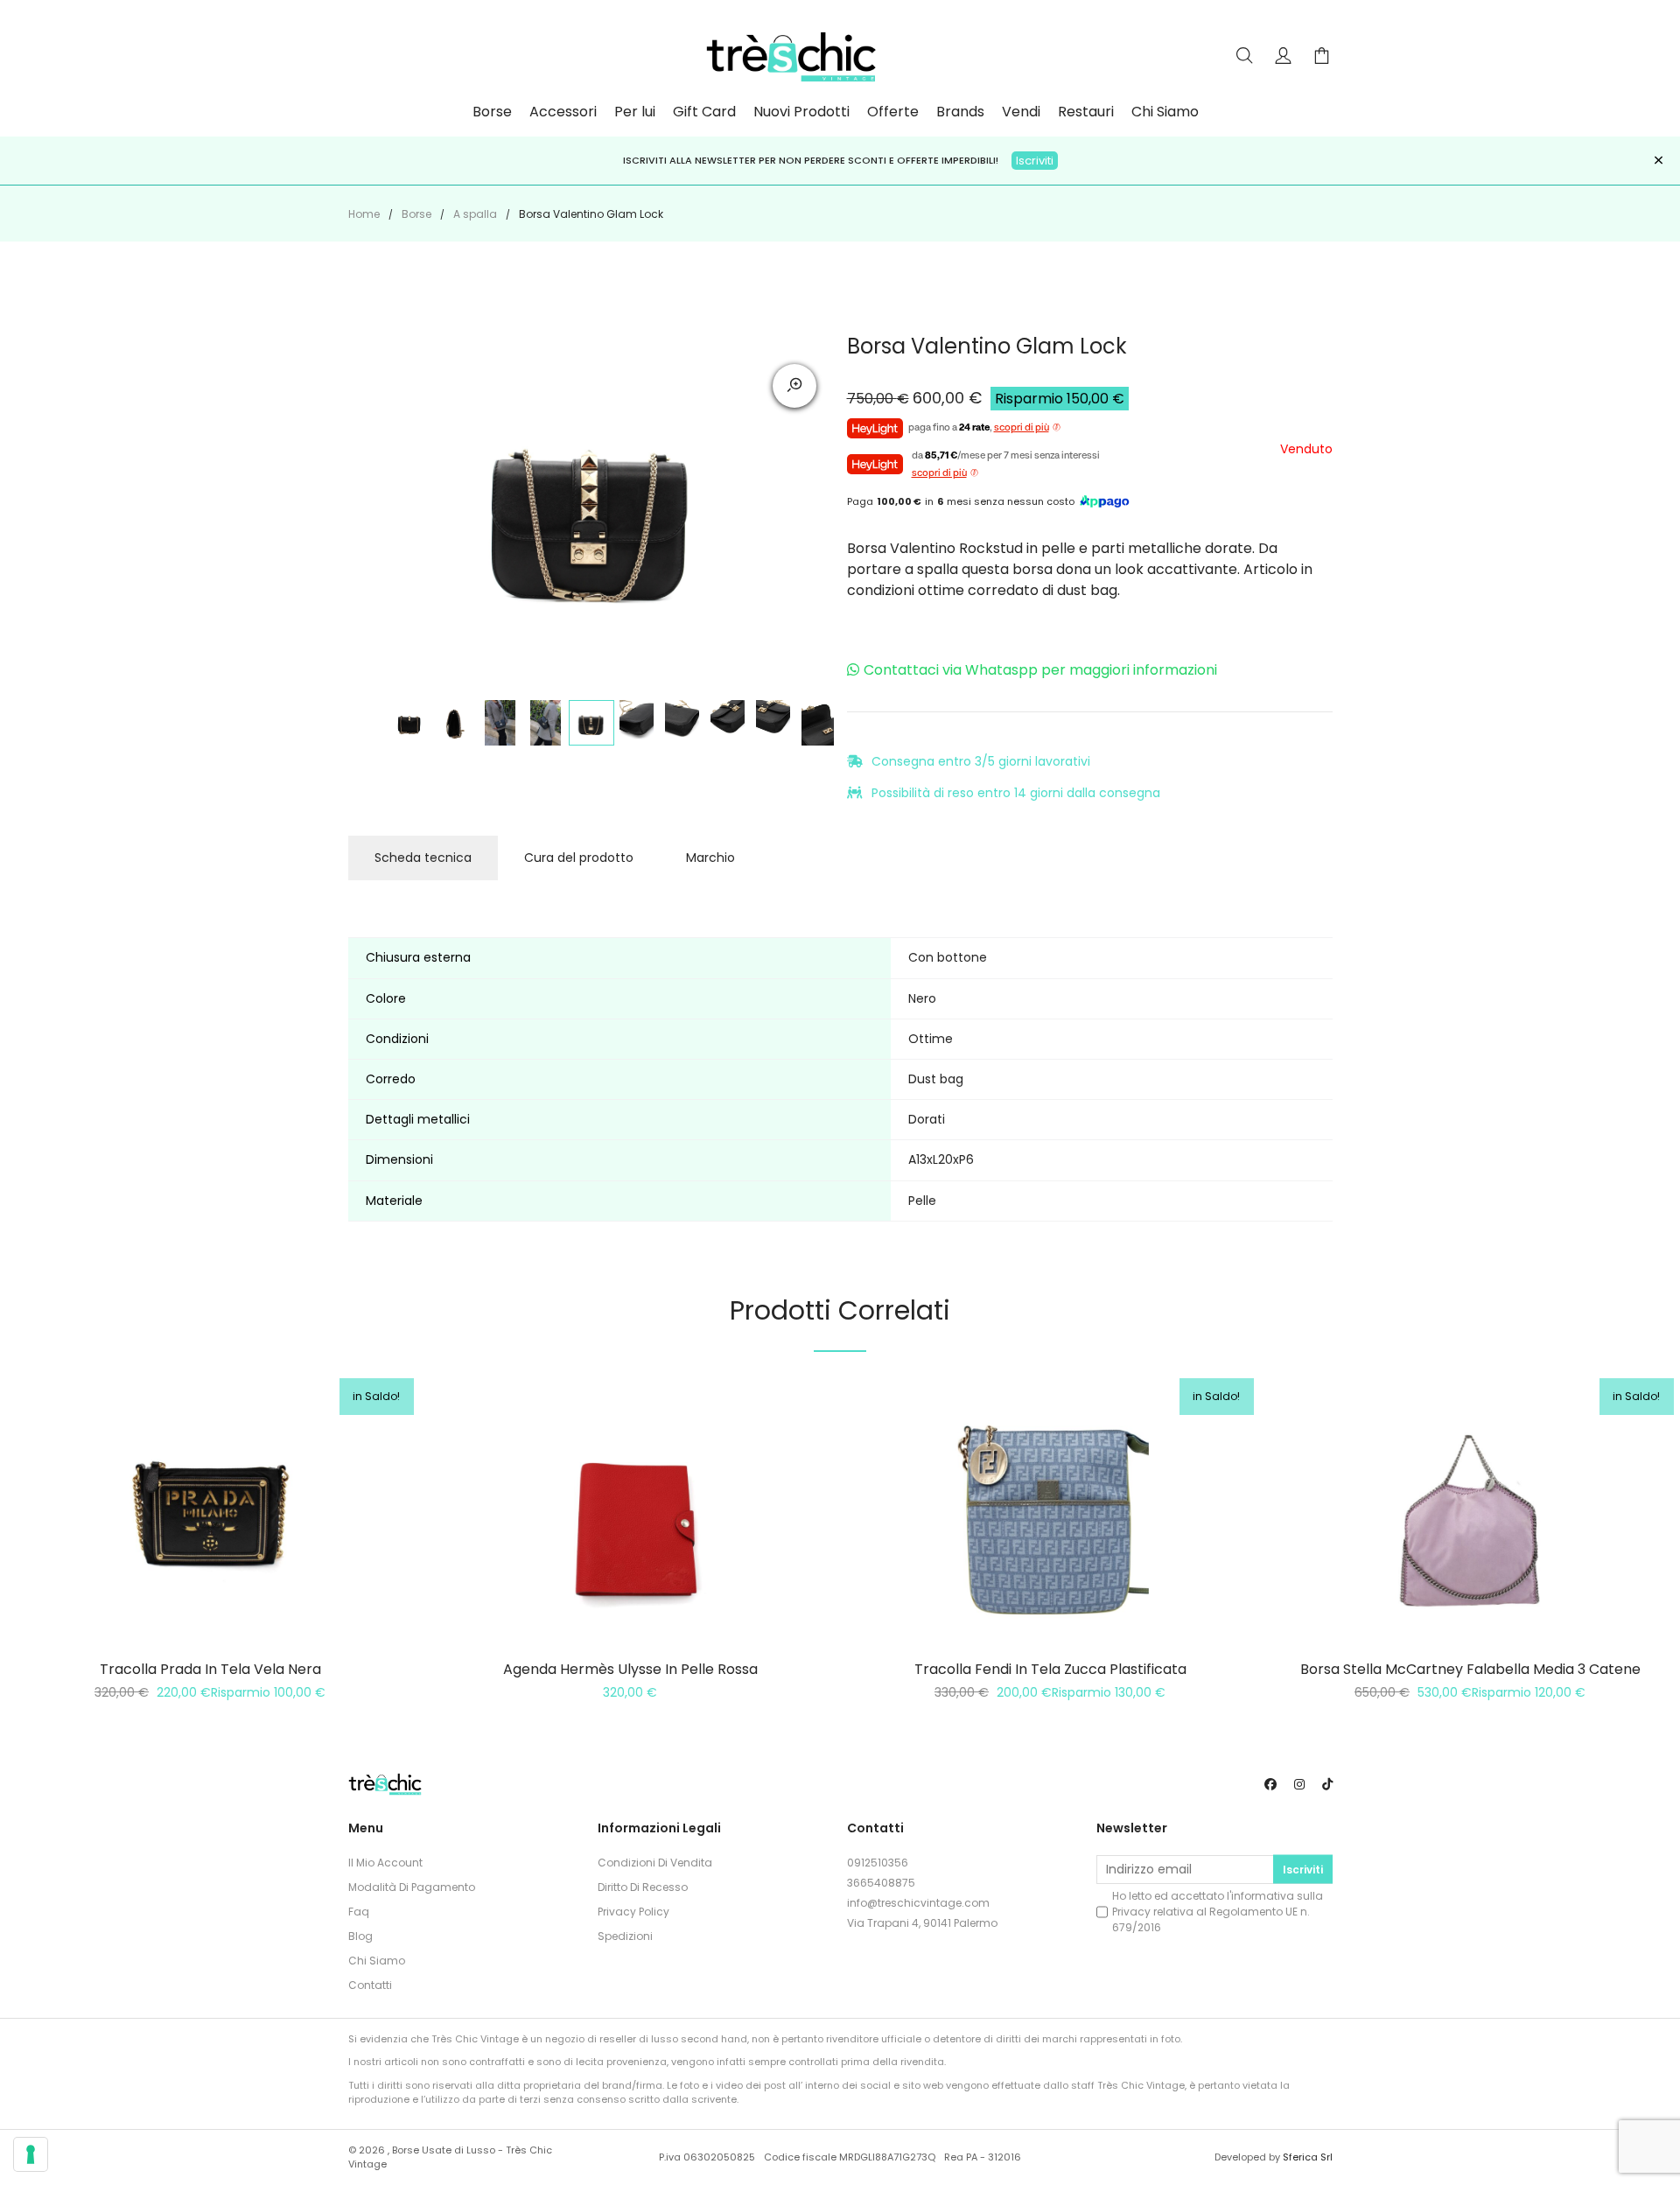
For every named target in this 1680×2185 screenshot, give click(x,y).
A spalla (475, 214)
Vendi (1021, 112)
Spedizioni (625, 1936)
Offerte (893, 112)
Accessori (563, 112)
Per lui (635, 112)
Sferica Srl (1308, 2157)
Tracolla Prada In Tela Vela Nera (210, 1669)
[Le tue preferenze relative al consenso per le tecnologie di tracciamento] (31, 2154)
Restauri (1086, 112)
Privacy (1131, 1912)
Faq (359, 1912)
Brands (960, 112)
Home (364, 214)
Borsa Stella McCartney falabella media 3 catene (1470, 1669)
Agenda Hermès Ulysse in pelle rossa (630, 1669)
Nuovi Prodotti (801, 112)
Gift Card (704, 112)
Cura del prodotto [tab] (579, 858)
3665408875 (881, 1883)
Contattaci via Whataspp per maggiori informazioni (1040, 670)
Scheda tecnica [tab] (423, 858)
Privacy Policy (633, 1912)
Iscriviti (1035, 161)
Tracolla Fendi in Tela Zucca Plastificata (1050, 1669)
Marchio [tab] (710, 858)
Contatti (370, 1985)
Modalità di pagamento (412, 1887)
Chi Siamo (1165, 112)
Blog (360, 1936)
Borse (492, 112)
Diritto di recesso (643, 1887)
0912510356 (878, 1863)
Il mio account (385, 1863)
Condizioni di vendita (655, 1863)
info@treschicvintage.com (918, 1903)
